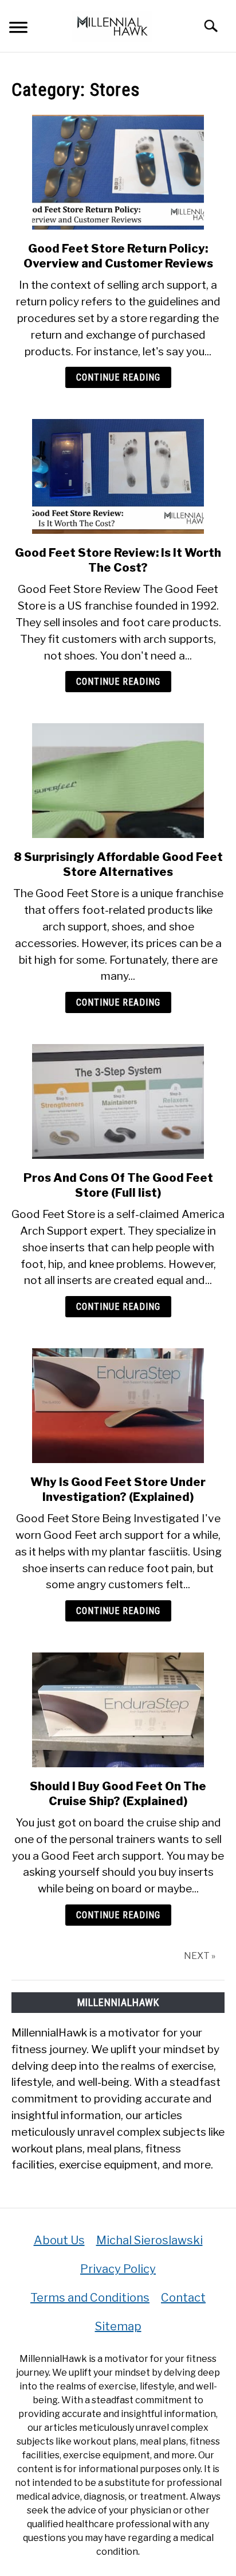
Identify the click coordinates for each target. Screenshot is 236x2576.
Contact (183, 2298)
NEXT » (200, 1956)
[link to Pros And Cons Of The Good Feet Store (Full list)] (118, 1101)
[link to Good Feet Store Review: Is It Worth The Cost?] (118, 476)
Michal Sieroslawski (150, 2240)
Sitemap (118, 2326)
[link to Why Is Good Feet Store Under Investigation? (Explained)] (118, 1406)
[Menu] (18, 29)
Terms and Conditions (90, 2298)
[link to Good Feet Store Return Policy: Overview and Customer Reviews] (118, 172)
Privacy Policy (118, 2269)
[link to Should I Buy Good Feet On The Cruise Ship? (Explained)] (118, 1710)
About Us (59, 2240)
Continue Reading (118, 377)
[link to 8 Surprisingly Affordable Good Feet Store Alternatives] (118, 781)
